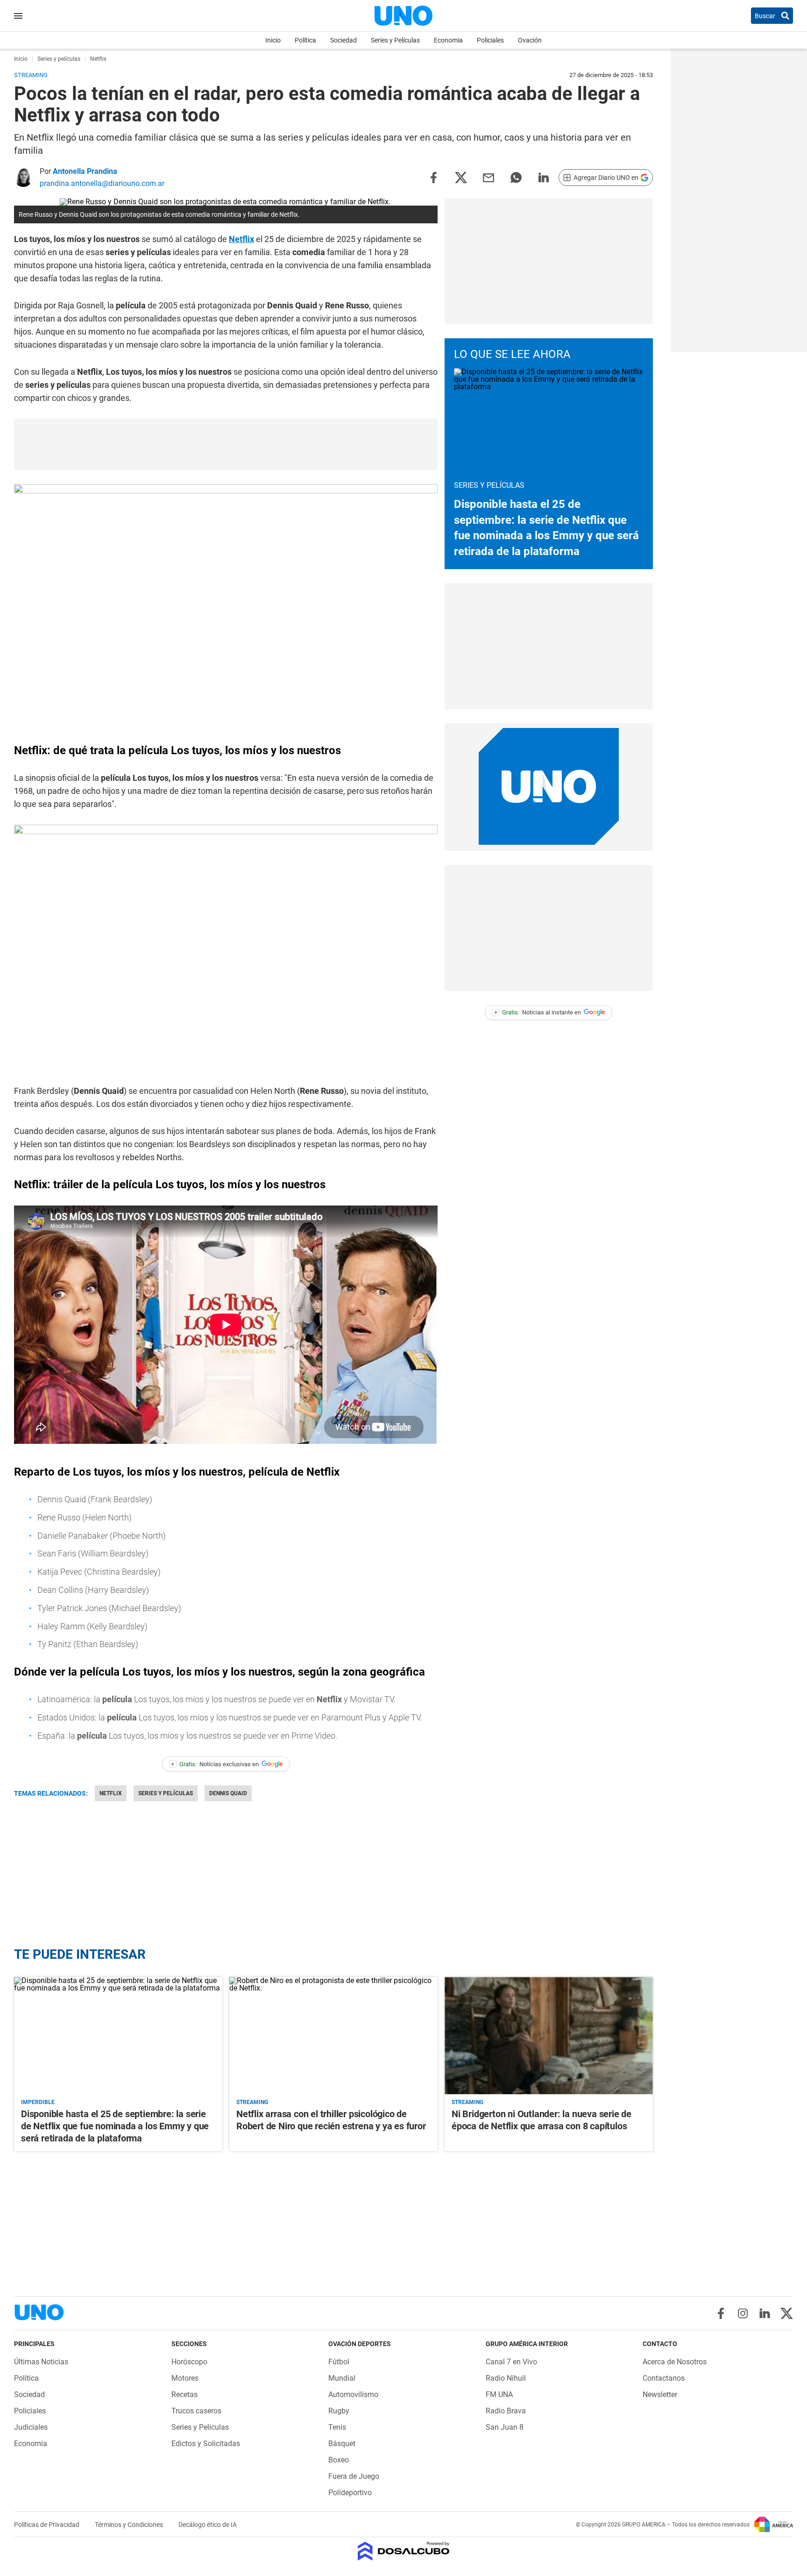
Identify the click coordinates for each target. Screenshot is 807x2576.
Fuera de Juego (354, 2476)
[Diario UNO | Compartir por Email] (488, 177)
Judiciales (31, 2427)
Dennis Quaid (228, 1793)
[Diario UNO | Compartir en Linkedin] (544, 177)
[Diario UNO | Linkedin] (765, 2313)
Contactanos (664, 2378)
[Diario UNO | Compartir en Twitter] (461, 177)
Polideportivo (350, 2493)
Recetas (184, 2394)
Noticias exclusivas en (215, 1764)
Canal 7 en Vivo (511, 2362)
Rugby (339, 2411)
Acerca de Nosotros (675, 2362)
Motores (185, 2378)
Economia (448, 40)
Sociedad (343, 40)
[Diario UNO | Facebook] (721, 2313)
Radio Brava (506, 2411)
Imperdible (38, 2102)
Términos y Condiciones (130, 2525)
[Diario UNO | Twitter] (787, 2313)
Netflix (241, 239)
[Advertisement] (226, 444)
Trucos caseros (196, 2411)
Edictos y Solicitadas (206, 2444)
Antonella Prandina (85, 171)
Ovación (530, 40)
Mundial (342, 2378)
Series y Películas (395, 40)
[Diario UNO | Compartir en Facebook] (433, 177)
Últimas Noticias (41, 2362)
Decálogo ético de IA (208, 2525)
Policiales (490, 40)
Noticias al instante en (538, 1012)
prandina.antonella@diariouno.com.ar (102, 183)
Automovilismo (353, 2394)
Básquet (342, 2444)
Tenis (337, 2427)
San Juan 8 (505, 2427)
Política (305, 40)
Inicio (273, 40)
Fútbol (339, 2362)
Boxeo (339, 2460)
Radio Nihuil (506, 2378)
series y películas (166, 1793)
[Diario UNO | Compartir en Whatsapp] (516, 177)
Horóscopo (189, 2362)
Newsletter (660, 2394)
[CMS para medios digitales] (404, 2552)
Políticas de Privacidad (47, 2525)
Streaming (252, 2102)
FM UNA (499, 2394)
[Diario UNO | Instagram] (743, 2313)
